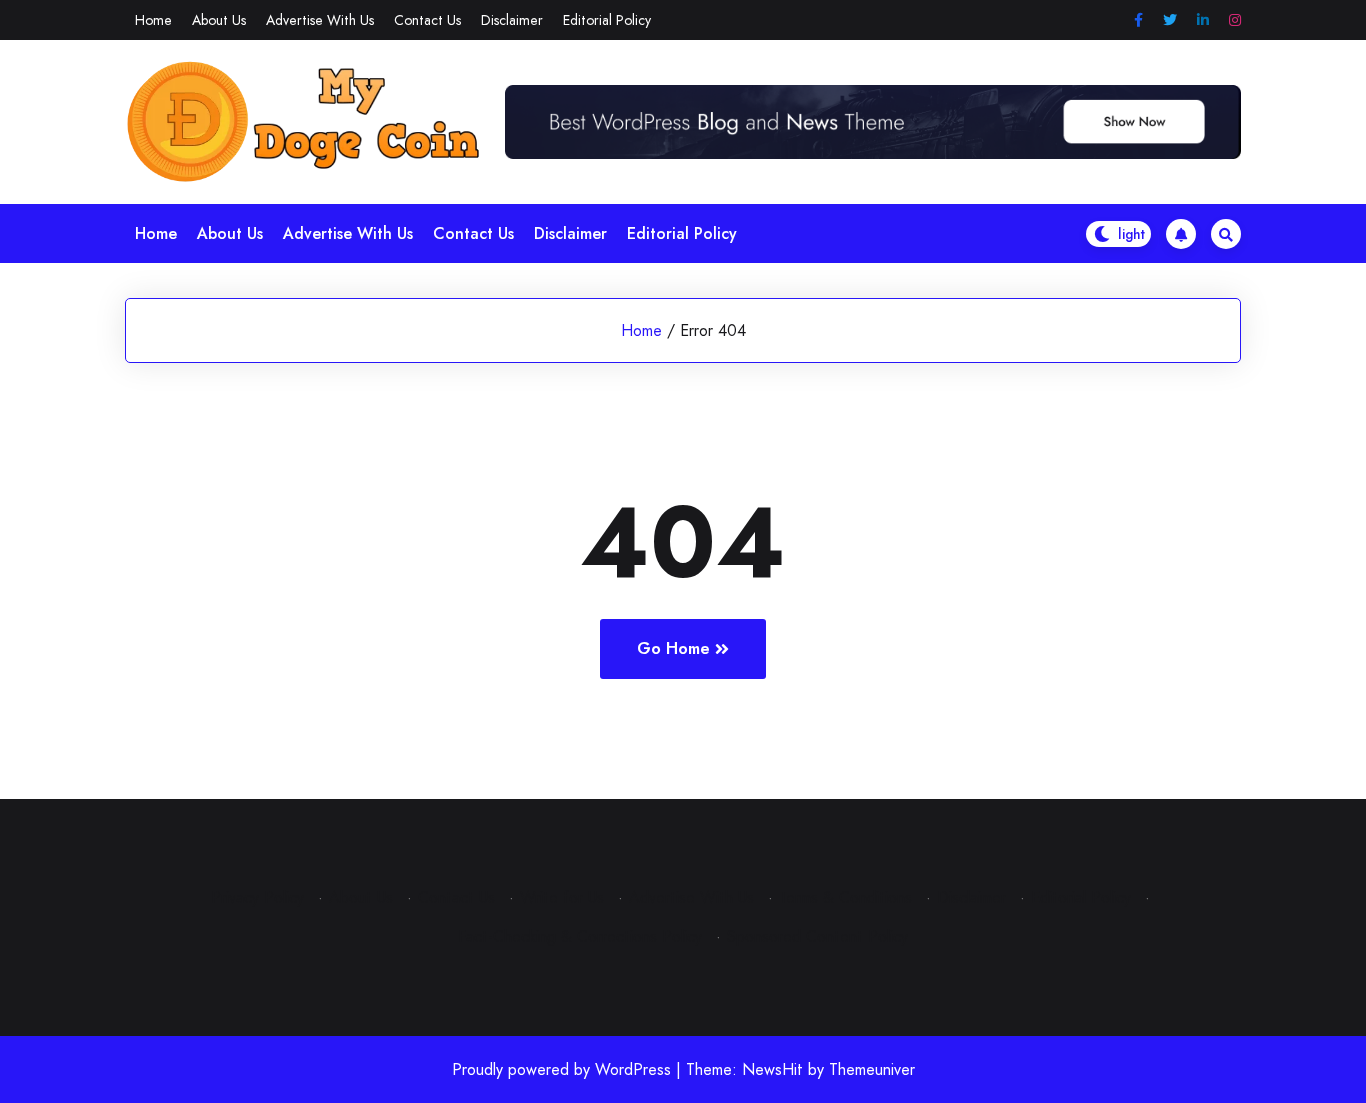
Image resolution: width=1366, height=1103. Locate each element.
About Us (219, 20)
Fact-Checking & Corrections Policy (580, 936)
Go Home (673, 648)
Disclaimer (512, 20)
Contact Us (427, 20)
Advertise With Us (320, 20)
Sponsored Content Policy (817, 936)
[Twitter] (1170, 20)
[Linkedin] (1203, 20)
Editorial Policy (607, 20)
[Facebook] (1138, 20)
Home (153, 20)
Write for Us (562, 897)
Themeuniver (872, 1069)
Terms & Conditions (845, 897)
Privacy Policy (257, 897)
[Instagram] (1235, 20)
